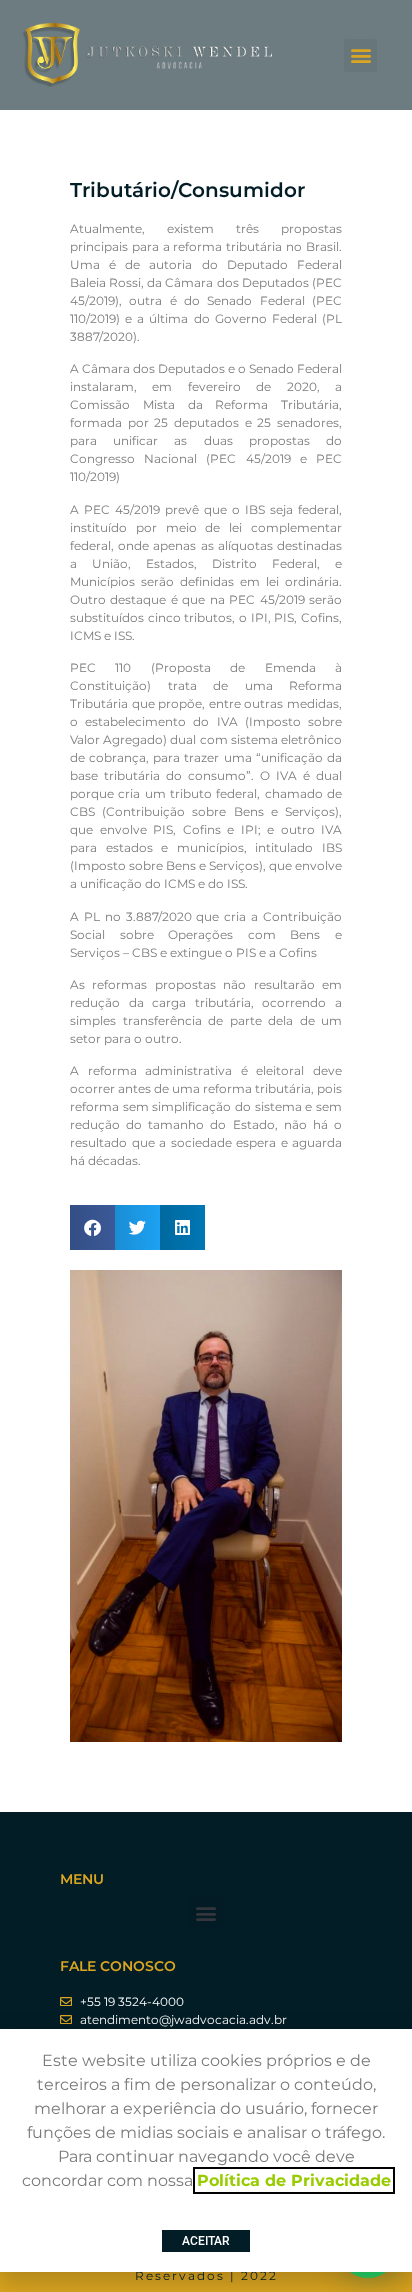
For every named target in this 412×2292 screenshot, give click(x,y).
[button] (360, 55)
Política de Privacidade (294, 2180)
